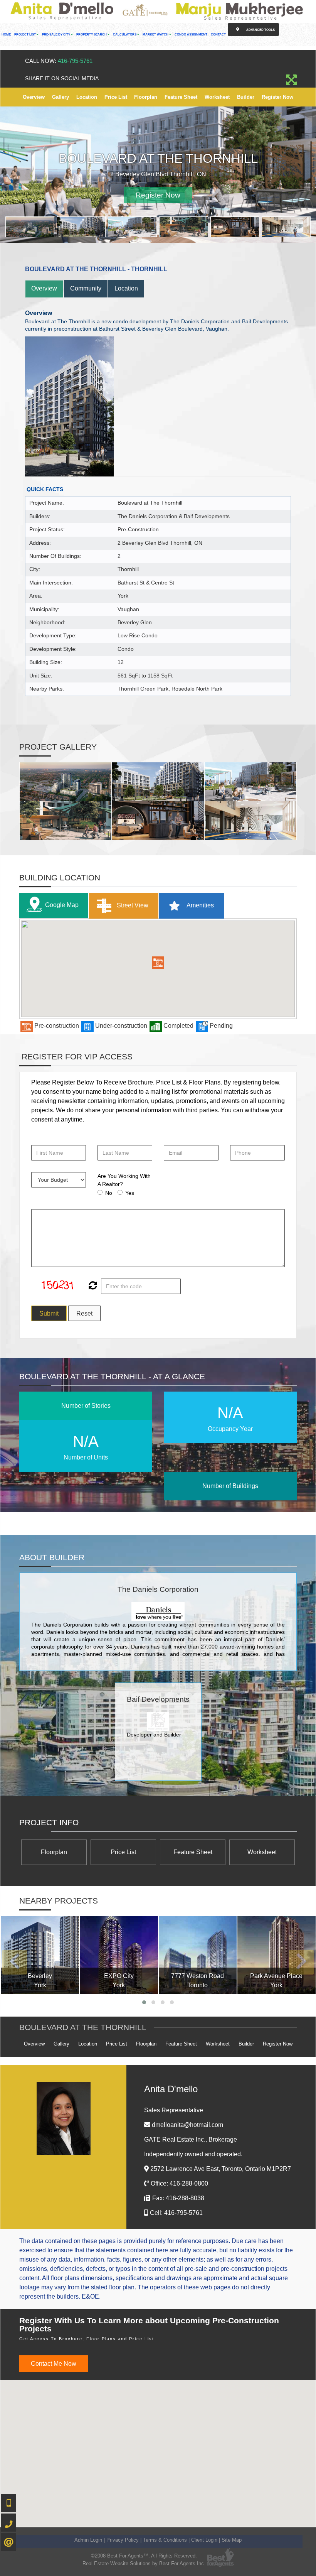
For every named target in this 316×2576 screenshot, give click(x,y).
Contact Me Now (54, 2364)
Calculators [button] (125, 35)
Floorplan (146, 97)
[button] (158, 963)
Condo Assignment (191, 35)
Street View (132, 905)
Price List (116, 97)
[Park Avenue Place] (276, 1955)
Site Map (232, 2540)
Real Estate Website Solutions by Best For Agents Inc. (144, 2563)
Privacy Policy (123, 2540)
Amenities (200, 905)
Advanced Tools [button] (260, 30)
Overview (34, 97)
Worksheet (217, 97)
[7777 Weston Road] (198, 1955)
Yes (130, 1193)
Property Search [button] (92, 35)
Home (6, 35)
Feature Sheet (181, 97)
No (109, 1193)
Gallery (61, 97)
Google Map (62, 905)
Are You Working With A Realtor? (124, 1180)
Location (87, 97)
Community (86, 288)
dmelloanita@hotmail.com (187, 2125)
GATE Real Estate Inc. (191, 2139)
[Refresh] (92, 1286)
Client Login (204, 2540)
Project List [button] (25, 35)
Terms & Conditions (165, 2540)
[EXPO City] (119, 1955)
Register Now (277, 97)
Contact (218, 35)
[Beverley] (40, 1955)
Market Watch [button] (156, 35)
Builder (246, 97)
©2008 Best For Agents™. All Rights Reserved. (144, 2556)
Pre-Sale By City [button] (56, 35)
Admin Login (88, 2540)
